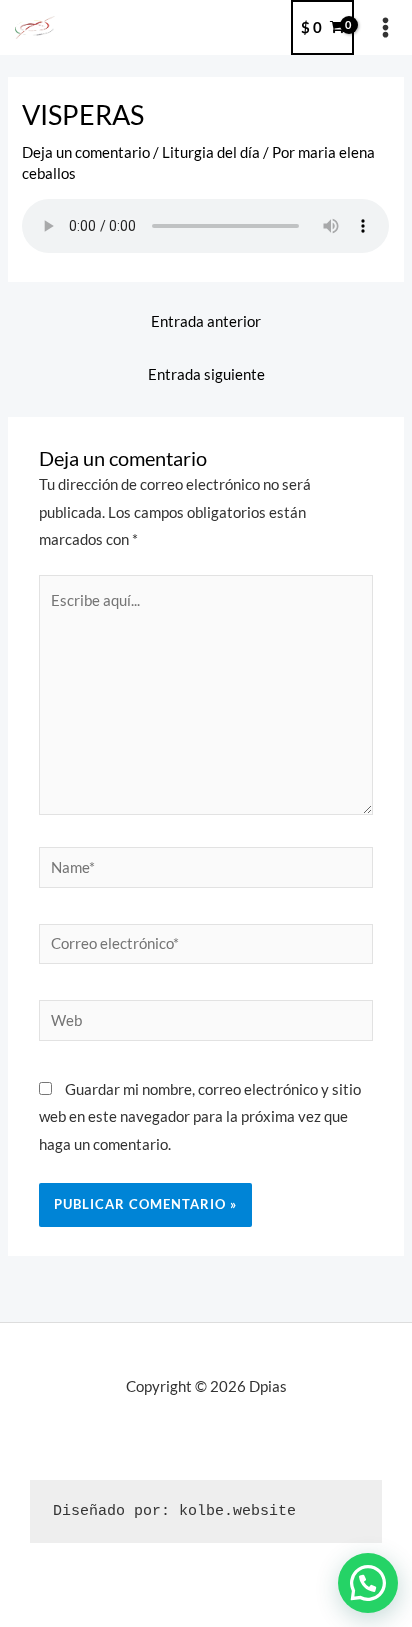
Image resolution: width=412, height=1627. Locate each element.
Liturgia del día (211, 152)
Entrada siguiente (206, 374)
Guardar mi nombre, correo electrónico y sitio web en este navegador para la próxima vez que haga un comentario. (200, 1116)
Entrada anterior (206, 321)
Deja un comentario (86, 152)
